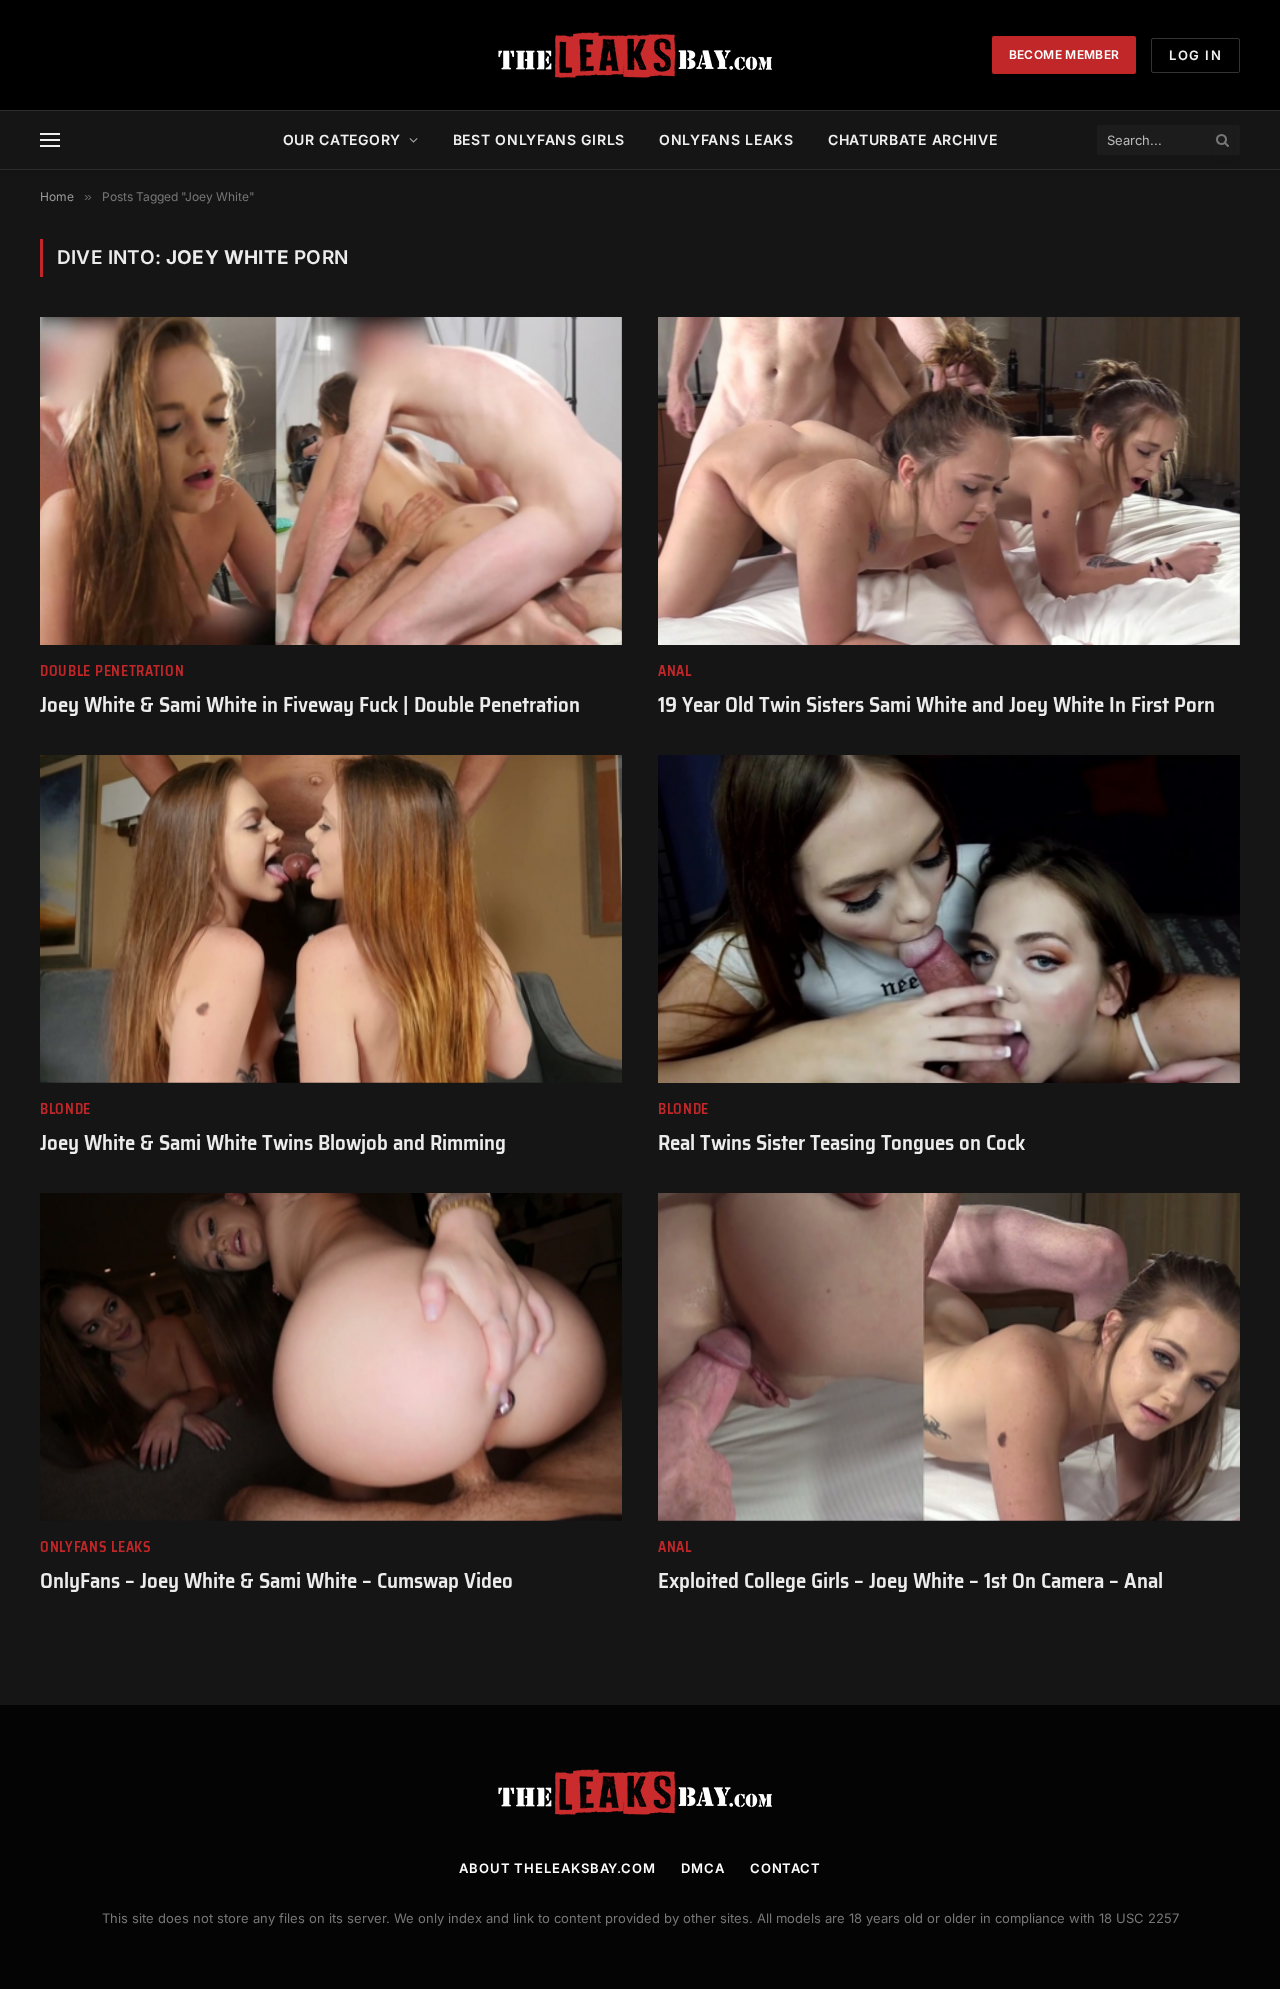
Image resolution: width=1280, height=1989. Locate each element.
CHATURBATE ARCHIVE (913, 139)
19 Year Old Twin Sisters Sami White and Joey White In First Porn (936, 705)
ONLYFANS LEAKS (726, 139)
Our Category (342, 139)
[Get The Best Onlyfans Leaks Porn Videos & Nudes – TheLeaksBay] (640, 55)
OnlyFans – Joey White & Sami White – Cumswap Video (276, 1581)
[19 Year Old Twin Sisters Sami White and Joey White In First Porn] (949, 480)
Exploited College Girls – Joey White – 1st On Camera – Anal (910, 1581)
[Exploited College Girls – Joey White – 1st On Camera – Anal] (949, 1356)
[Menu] (50, 140)
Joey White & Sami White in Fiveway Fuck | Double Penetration (310, 705)
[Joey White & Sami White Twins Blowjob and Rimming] (331, 918)
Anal (675, 671)
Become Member (1064, 54)
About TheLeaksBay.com (557, 1868)
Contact (785, 1868)
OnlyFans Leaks (96, 1547)
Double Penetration (112, 671)
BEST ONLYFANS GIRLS (539, 139)
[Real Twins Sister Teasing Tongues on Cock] (949, 918)
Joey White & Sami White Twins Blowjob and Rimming (273, 1143)
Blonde (65, 1109)
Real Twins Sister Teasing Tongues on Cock (841, 1143)
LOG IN (1195, 55)
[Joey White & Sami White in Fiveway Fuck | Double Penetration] (331, 480)
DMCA (703, 1868)
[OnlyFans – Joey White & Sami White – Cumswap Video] (331, 1356)
